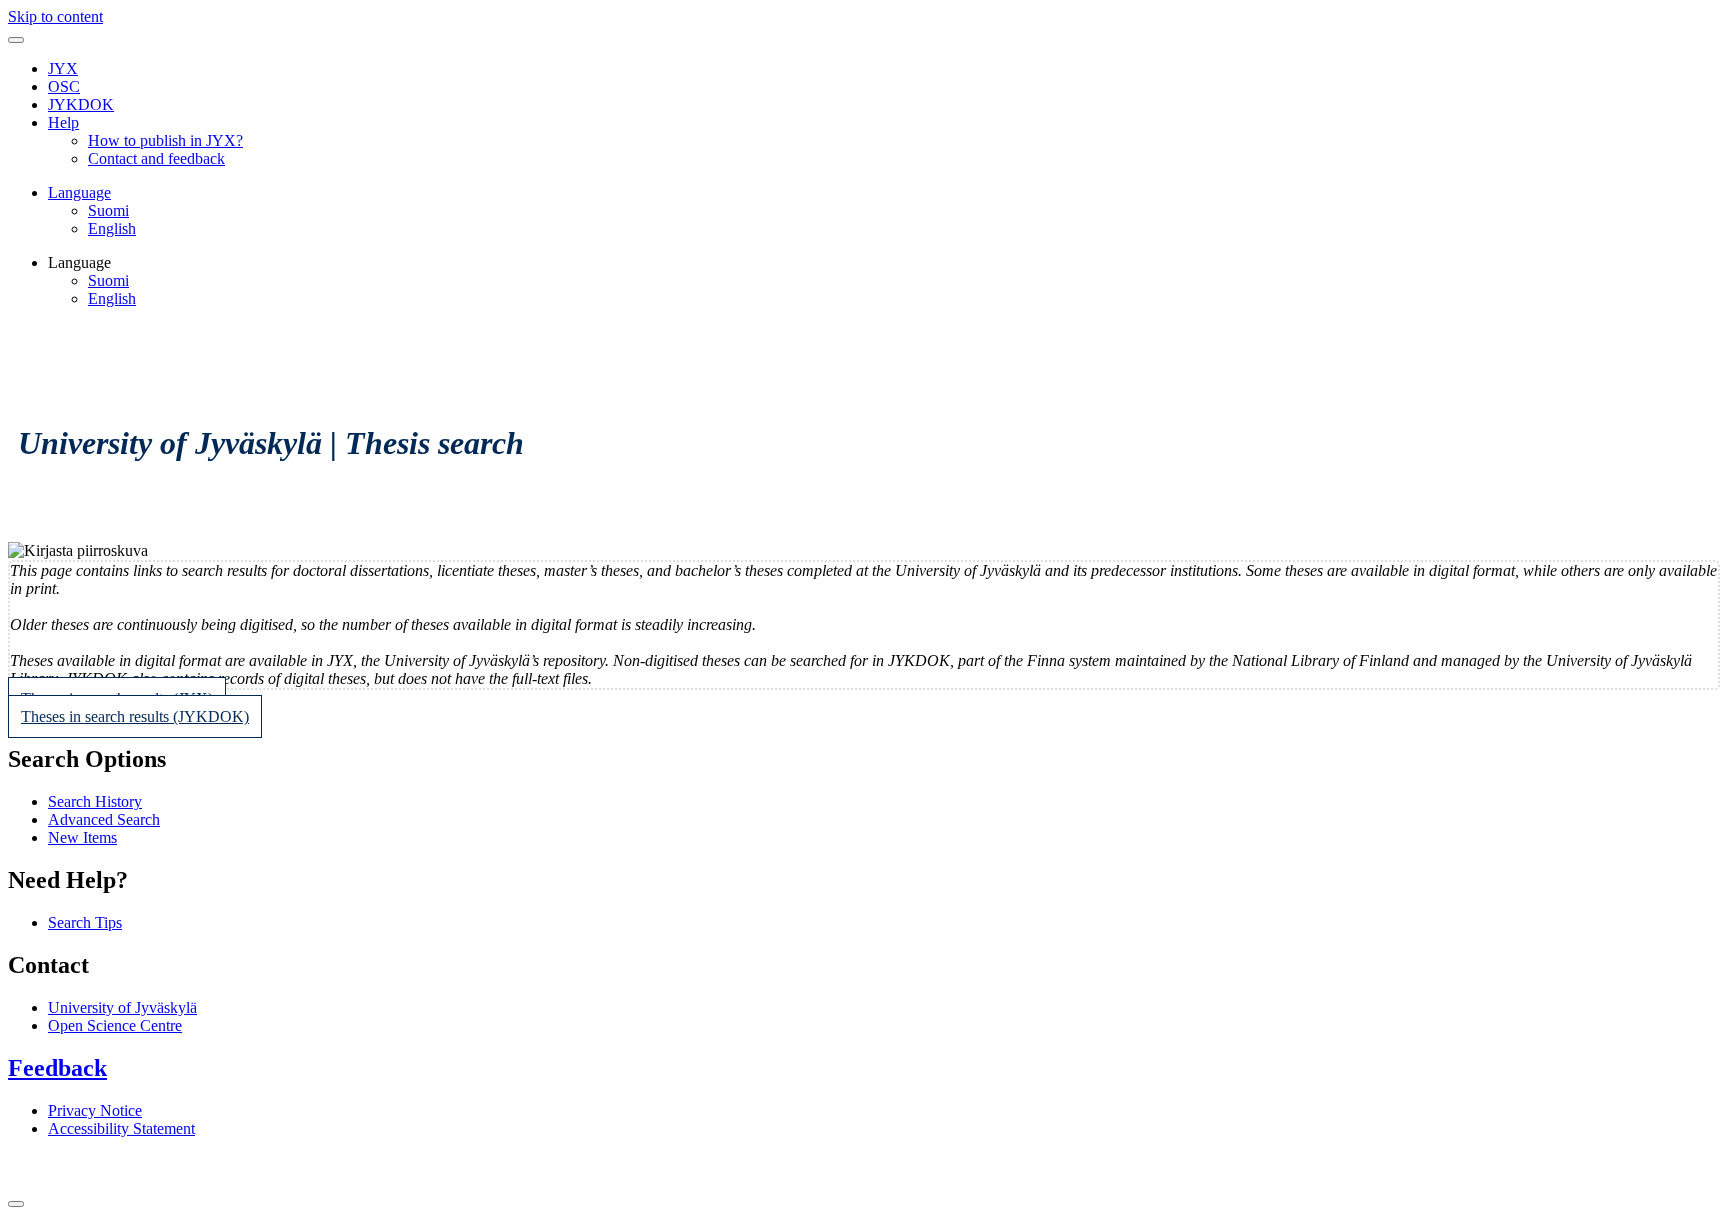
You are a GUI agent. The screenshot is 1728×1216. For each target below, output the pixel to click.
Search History (95, 801)
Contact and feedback (156, 158)
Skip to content (55, 16)
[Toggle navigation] (16, 40)
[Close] (16, 1204)
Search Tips (85, 922)
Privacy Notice (95, 1110)
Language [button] (79, 192)
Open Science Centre (115, 1025)
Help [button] (63, 122)
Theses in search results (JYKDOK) (135, 716)
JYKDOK (81, 104)
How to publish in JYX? (165, 140)
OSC (64, 86)
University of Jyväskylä (122, 1007)
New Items (82, 837)
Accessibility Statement (121, 1128)
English (112, 228)
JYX (63, 68)
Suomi (108, 210)
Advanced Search (104, 819)
